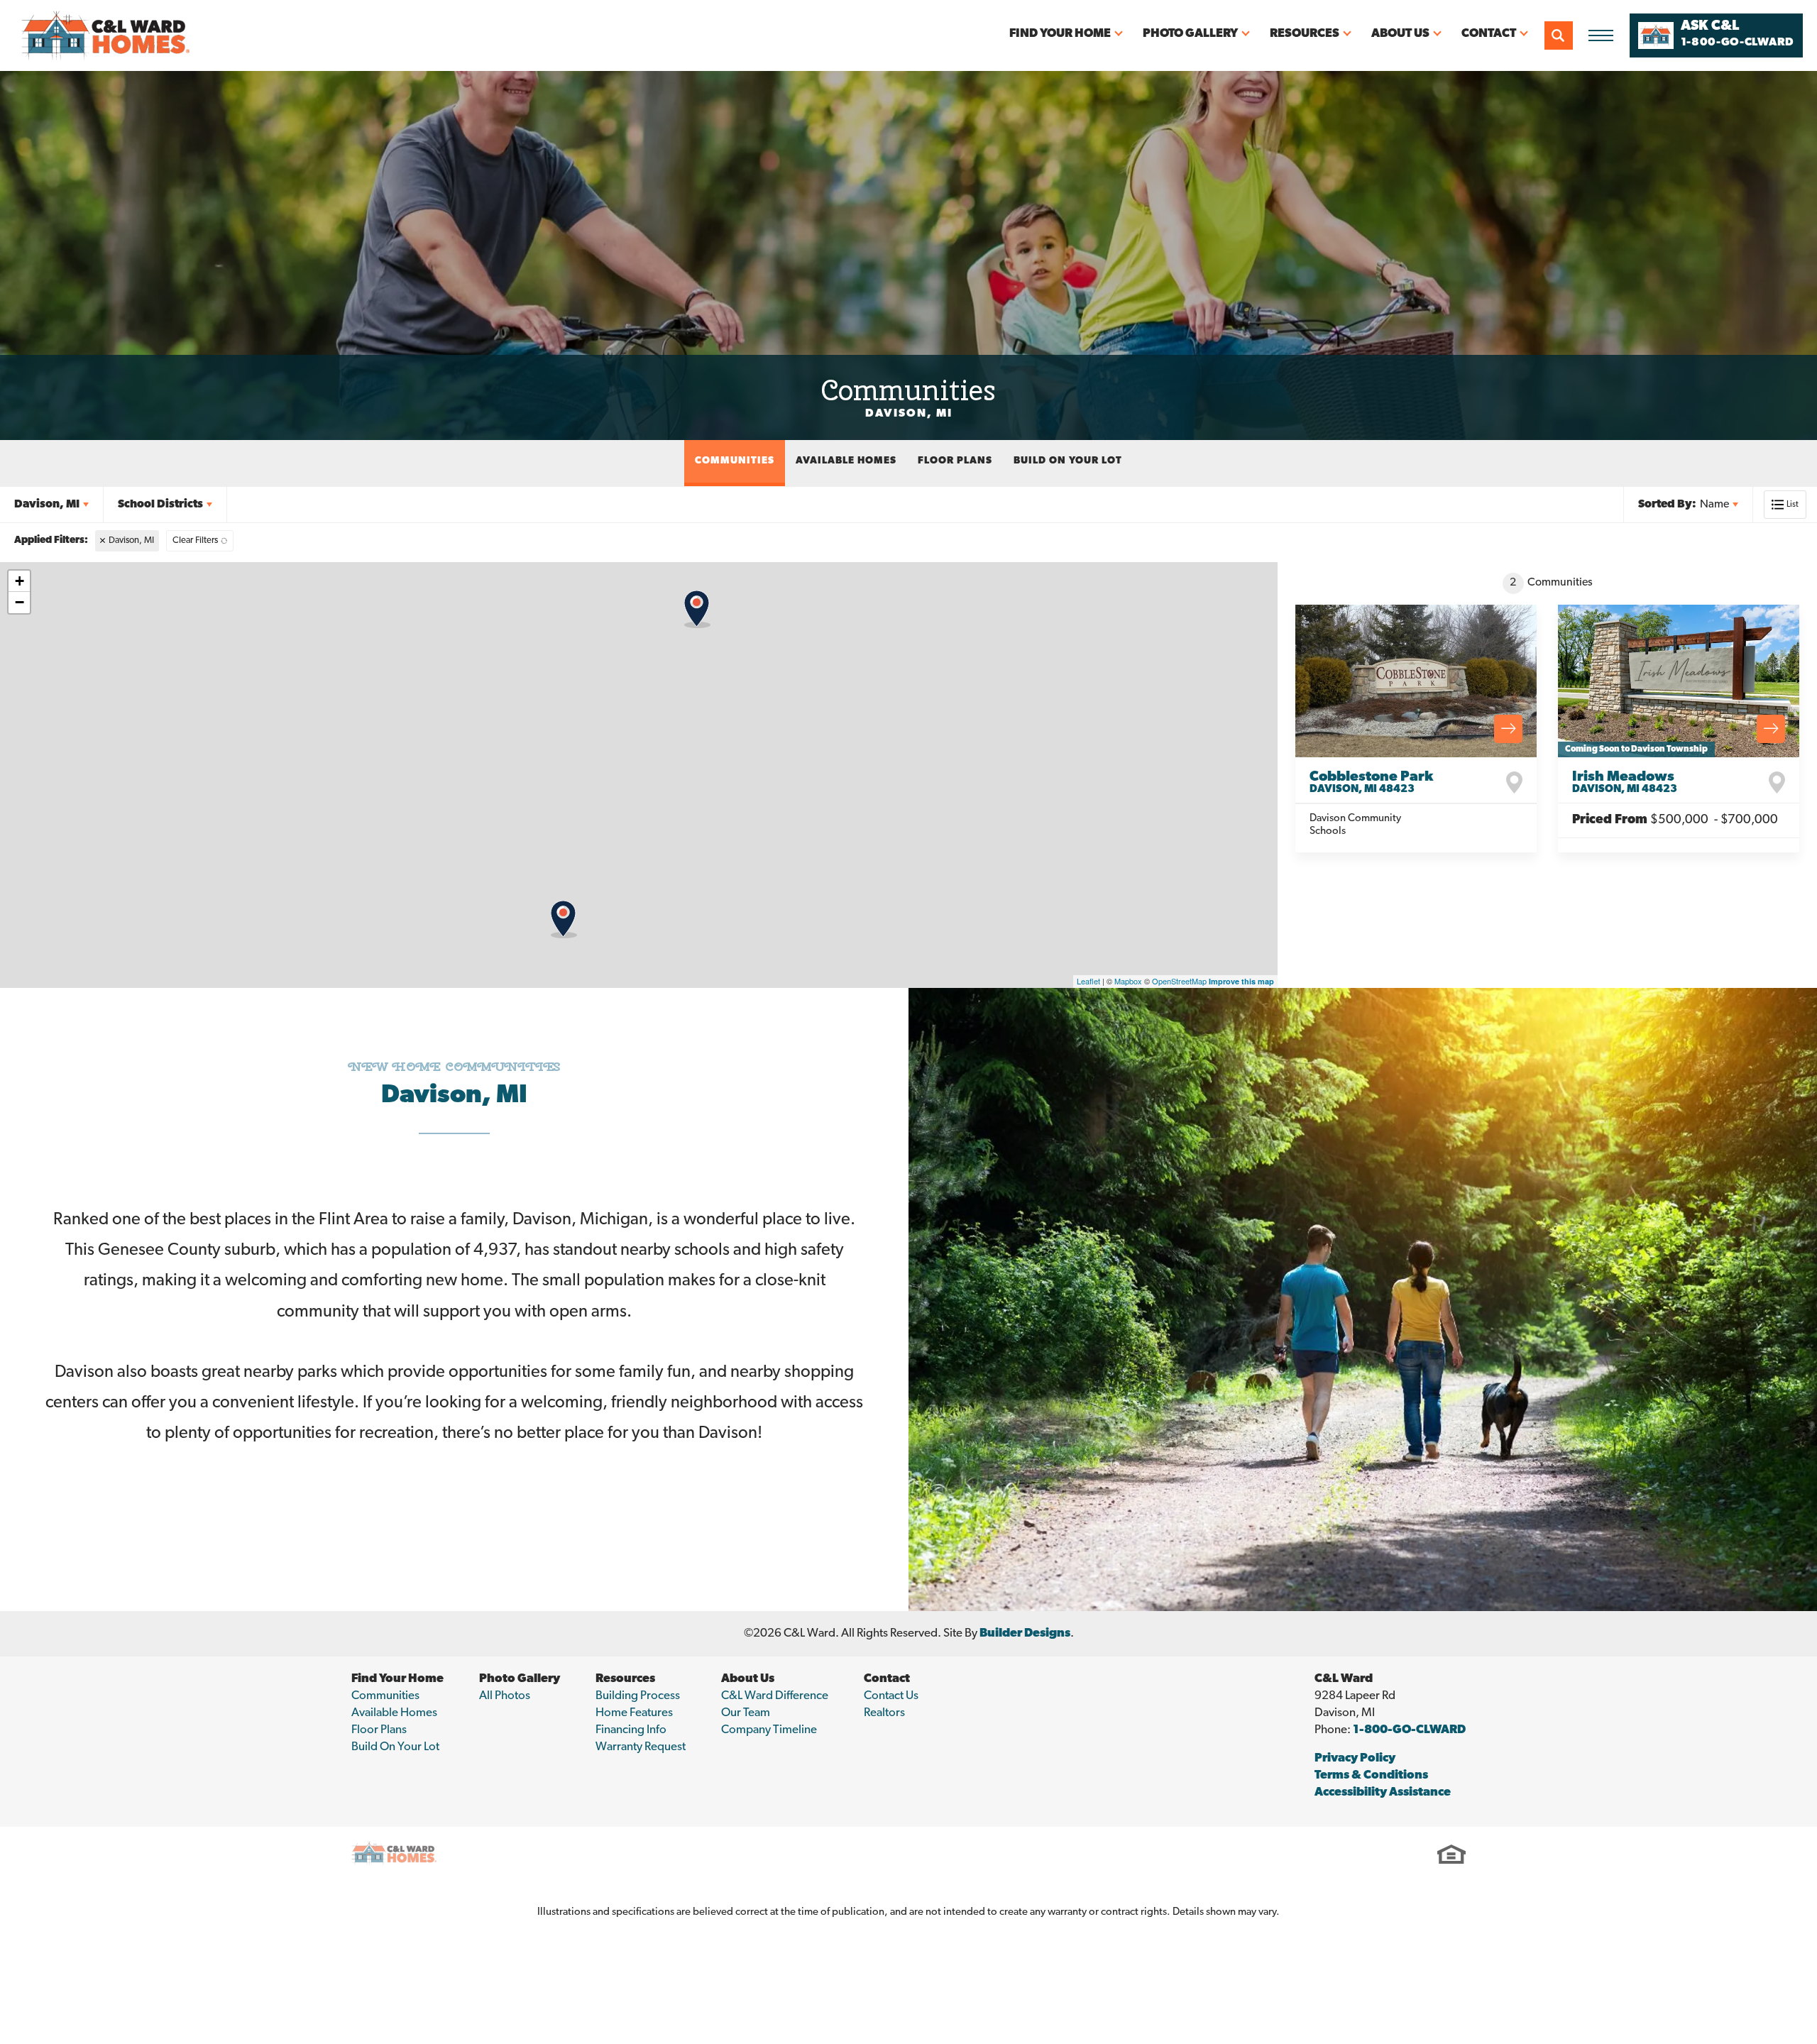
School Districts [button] (160, 505)
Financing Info (631, 1730)
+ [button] (20, 581)
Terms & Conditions (1371, 1775)
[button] (1559, 35)
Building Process (638, 1696)
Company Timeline (769, 1730)
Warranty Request (641, 1747)
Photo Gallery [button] (1190, 34)
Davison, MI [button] (47, 505)
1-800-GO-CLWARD (1409, 1730)
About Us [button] (1400, 34)
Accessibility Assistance (1383, 1792)
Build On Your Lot (1068, 461)
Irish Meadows (1625, 782)
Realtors (884, 1713)
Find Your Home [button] (1060, 34)
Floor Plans (955, 461)
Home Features (634, 1713)
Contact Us (891, 1696)
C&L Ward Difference (775, 1696)
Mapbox (1128, 981)
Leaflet (1088, 981)
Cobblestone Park (1371, 782)
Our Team (746, 1713)
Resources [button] (1305, 34)
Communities (735, 461)
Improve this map (1241, 981)
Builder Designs (1025, 1633)
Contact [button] (1489, 34)
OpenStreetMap (1179, 981)
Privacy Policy (1355, 1758)
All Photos (505, 1696)
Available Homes (846, 461)
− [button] (20, 602)
